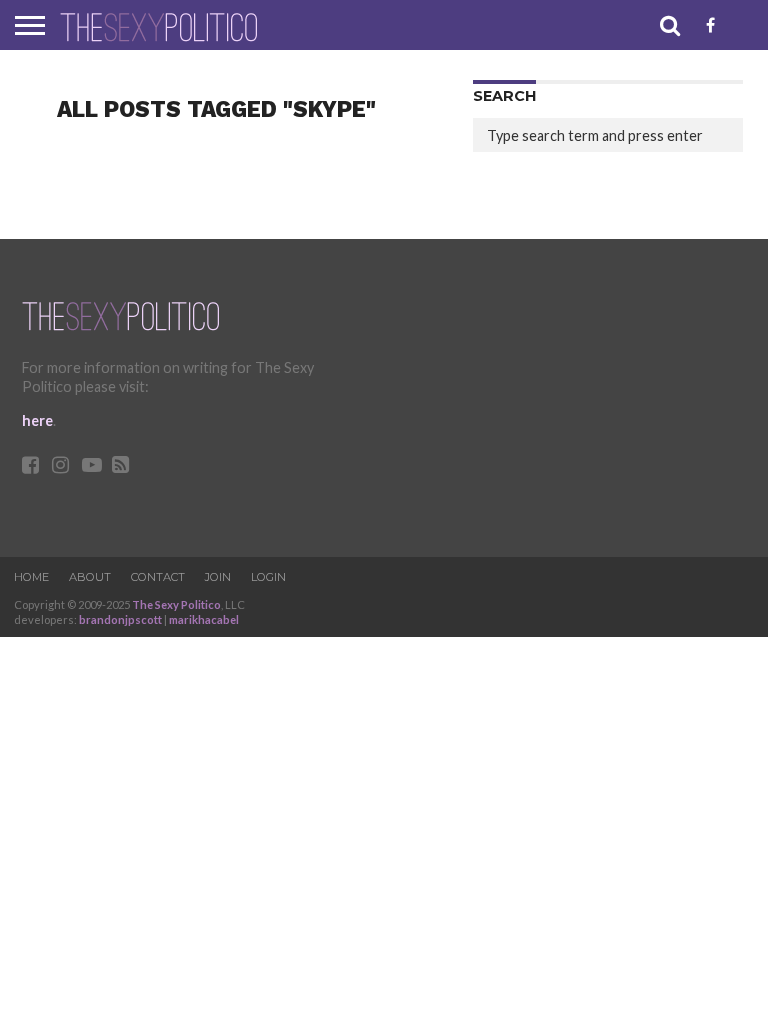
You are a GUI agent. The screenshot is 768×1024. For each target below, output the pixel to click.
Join (218, 577)
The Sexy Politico (176, 604)
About (90, 577)
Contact (158, 577)
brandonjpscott (120, 619)
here (37, 420)
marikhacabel (204, 619)
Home (31, 577)
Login (268, 577)
